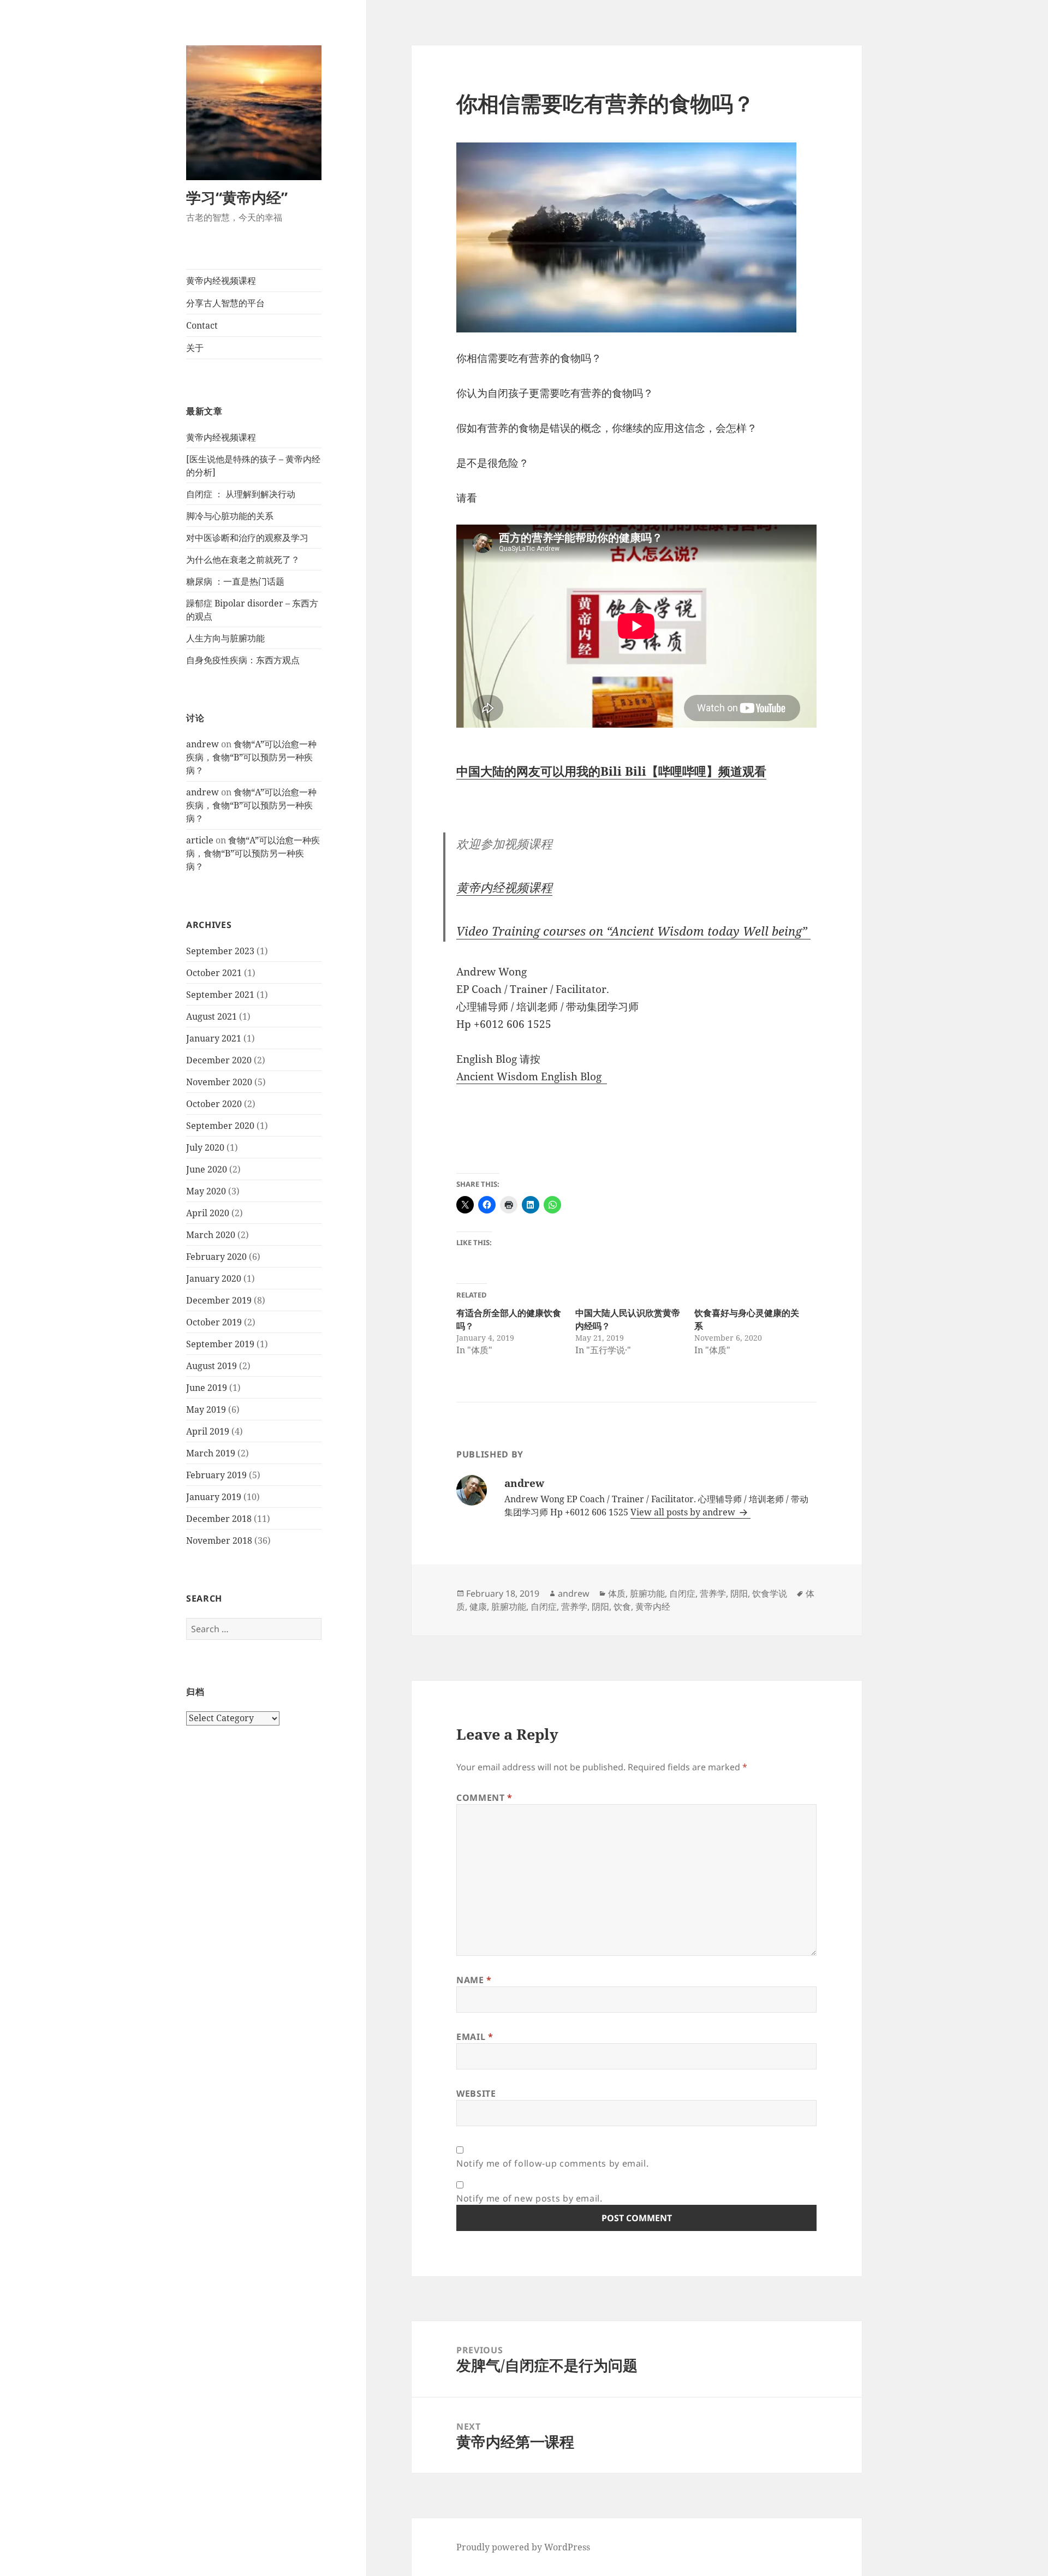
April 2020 (208, 1213)
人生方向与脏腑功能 (225, 638)
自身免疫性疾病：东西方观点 (243, 660)
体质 (617, 1593)
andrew (203, 744)
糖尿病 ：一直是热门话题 (235, 581)
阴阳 (739, 1593)
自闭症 (682, 1593)
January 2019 (214, 1497)
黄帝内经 (653, 1607)
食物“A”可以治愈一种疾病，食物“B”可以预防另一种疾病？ (251, 757)
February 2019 (216, 1475)
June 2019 (207, 1388)
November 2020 (219, 1082)
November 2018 (219, 1540)
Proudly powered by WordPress (523, 2547)
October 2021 (214, 973)
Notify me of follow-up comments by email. (552, 2163)
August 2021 (212, 1016)
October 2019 (214, 1322)
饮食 (622, 1607)
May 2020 (206, 1191)
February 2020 (216, 1257)
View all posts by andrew (684, 1512)
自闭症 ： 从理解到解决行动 (241, 494)
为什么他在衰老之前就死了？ (243, 560)
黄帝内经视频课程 (221, 281)
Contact (202, 325)
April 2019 (208, 1431)
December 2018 (219, 1519)
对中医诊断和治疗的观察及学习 (247, 538)
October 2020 (214, 1104)
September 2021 (220, 995)
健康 (478, 1607)
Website (476, 2093)
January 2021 (214, 1038)
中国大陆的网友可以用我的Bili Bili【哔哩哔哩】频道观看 (611, 771)
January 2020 (214, 1278)
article (200, 840)
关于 (195, 348)
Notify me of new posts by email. (529, 2198)
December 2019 (219, 1300)
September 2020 (220, 1126)
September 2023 (220, 951)
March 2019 (211, 1453)
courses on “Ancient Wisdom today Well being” (633, 931)
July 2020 (205, 1147)
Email (475, 2037)
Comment (484, 1798)
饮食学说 (770, 1593)
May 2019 (206, 1409)
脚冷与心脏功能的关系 (230, 516)
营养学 (713, 1593)
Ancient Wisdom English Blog (532, 1076)
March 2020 (211, 1235)
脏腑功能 (647, 1593)
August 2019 (212, 1366)
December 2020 (219, 1060)
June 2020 (207, 1169)
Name (474, 1980)
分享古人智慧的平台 (225, 303)
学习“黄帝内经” (237, 197)
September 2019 (220, 1344)
